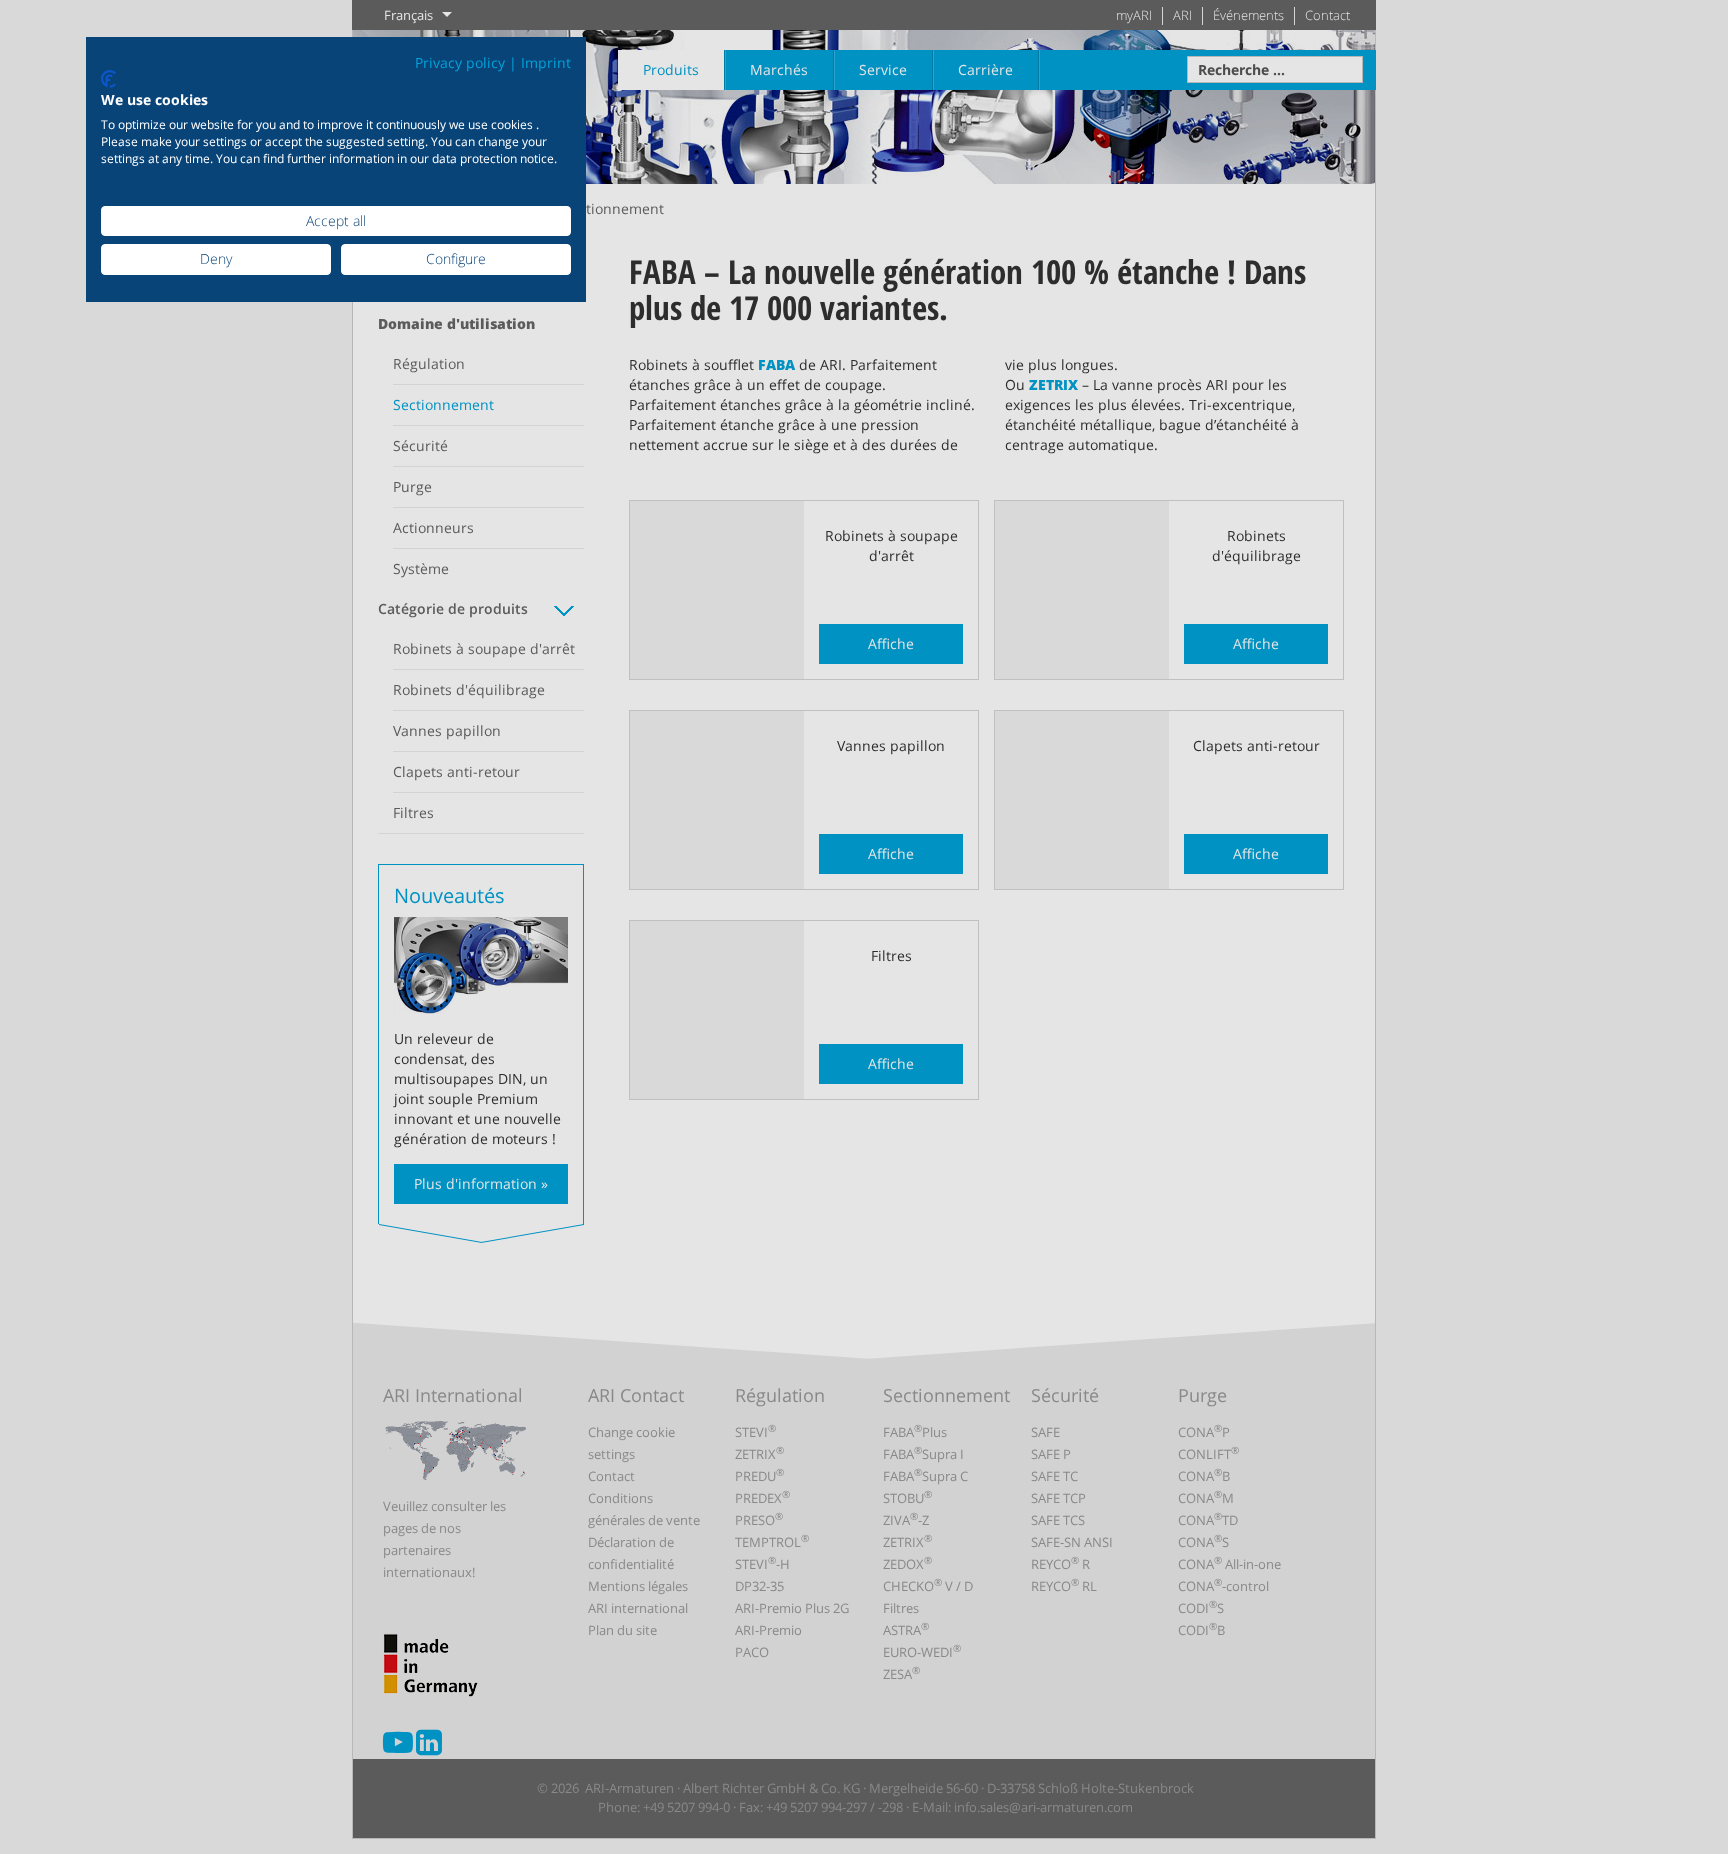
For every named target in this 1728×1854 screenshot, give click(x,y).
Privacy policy (460, 62)
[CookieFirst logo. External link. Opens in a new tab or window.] (108, 79)
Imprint (546, 62)
